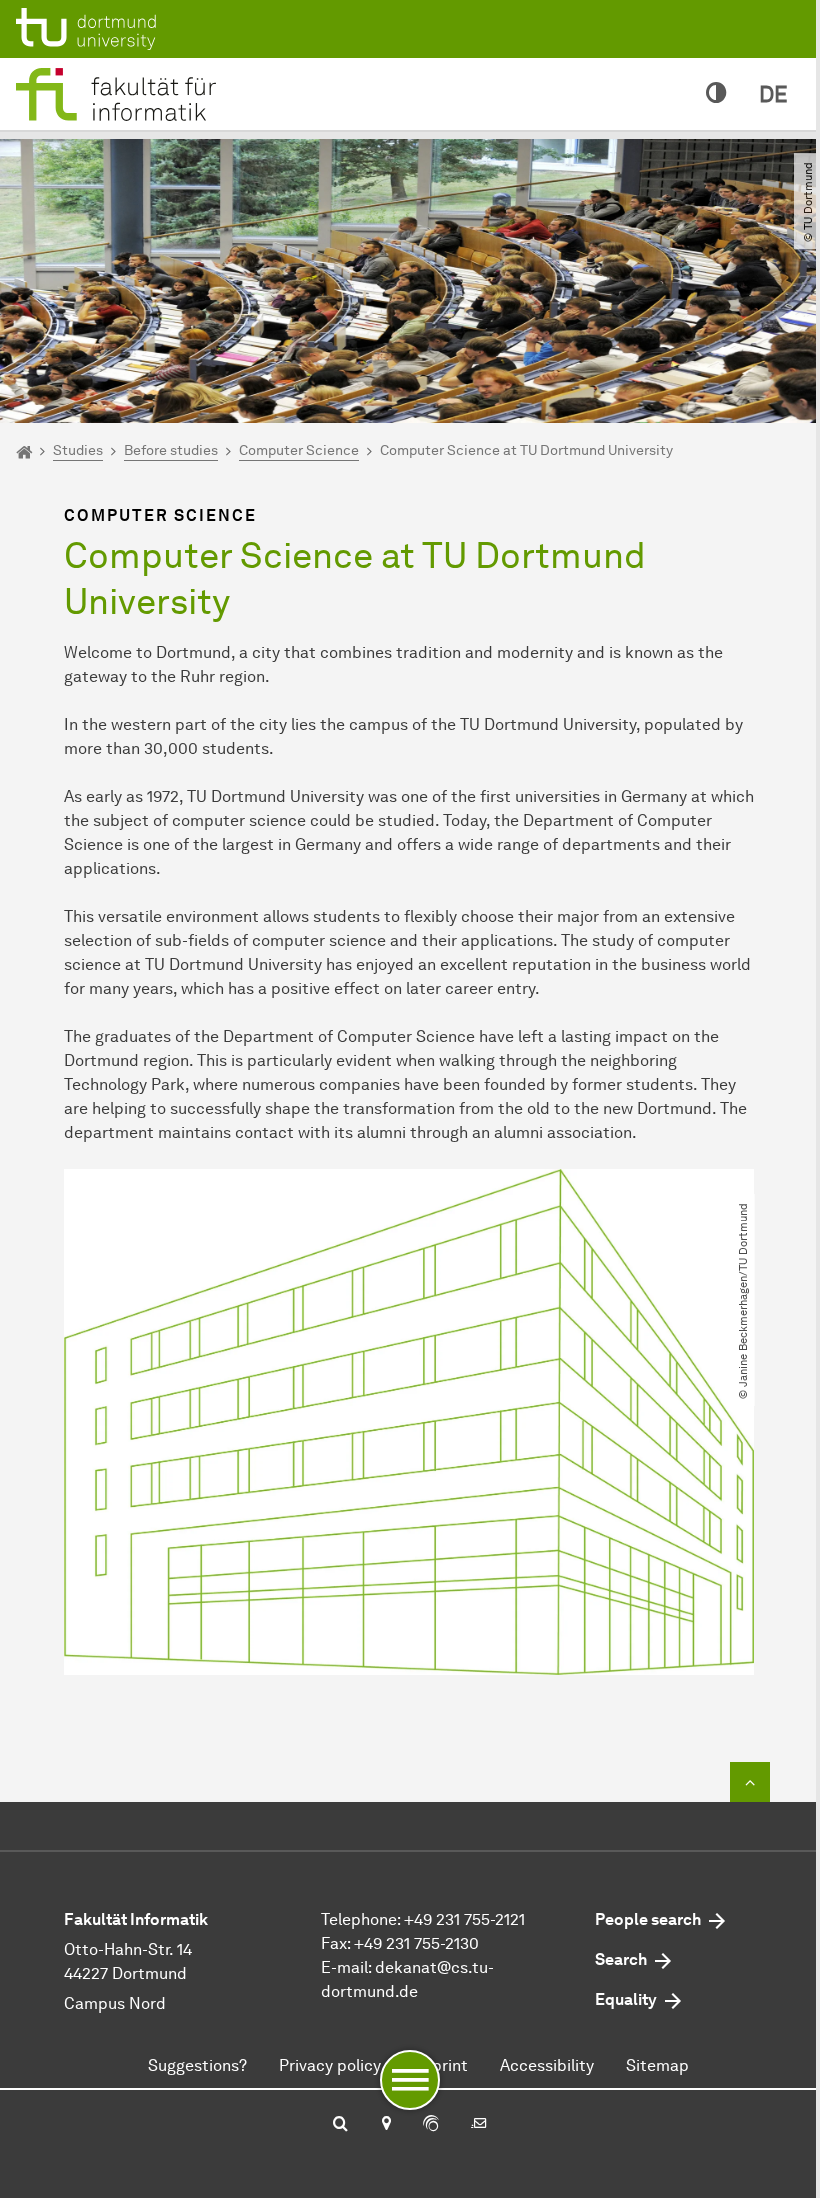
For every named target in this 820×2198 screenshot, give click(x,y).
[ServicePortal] (431, 2125)
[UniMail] (479, 2125)
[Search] (340, 2125)
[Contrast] (716, 94)
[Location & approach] (385, 2125)
